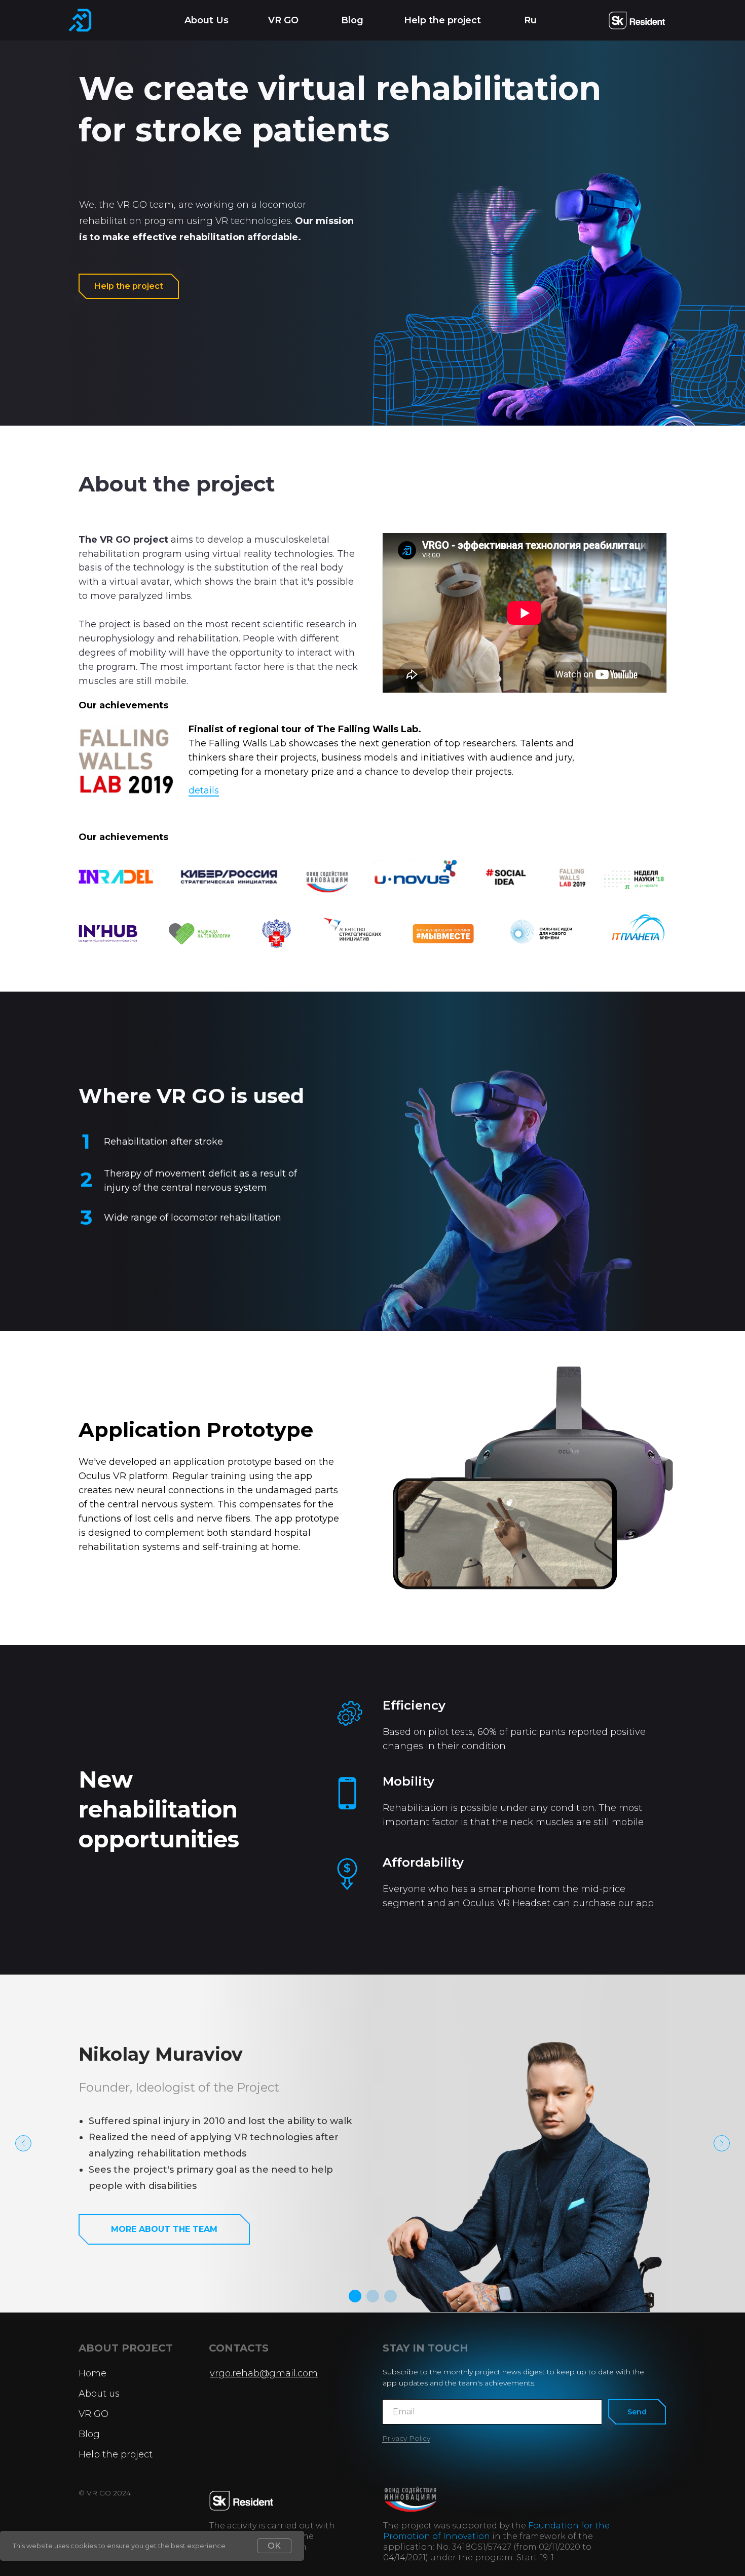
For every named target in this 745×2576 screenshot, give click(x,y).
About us (99, 2394)
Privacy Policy (406, 2438)
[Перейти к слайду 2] (373, 2296)
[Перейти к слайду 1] (355, 2296)
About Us (207, 20)
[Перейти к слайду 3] (390, 2296)
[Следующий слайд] (722, 2143)
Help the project (442, 20)
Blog (352, 20)
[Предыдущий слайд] (23, 2143)
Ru (530, 20)
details (204, 790)
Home (92, 2373)
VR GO (283, 20)
